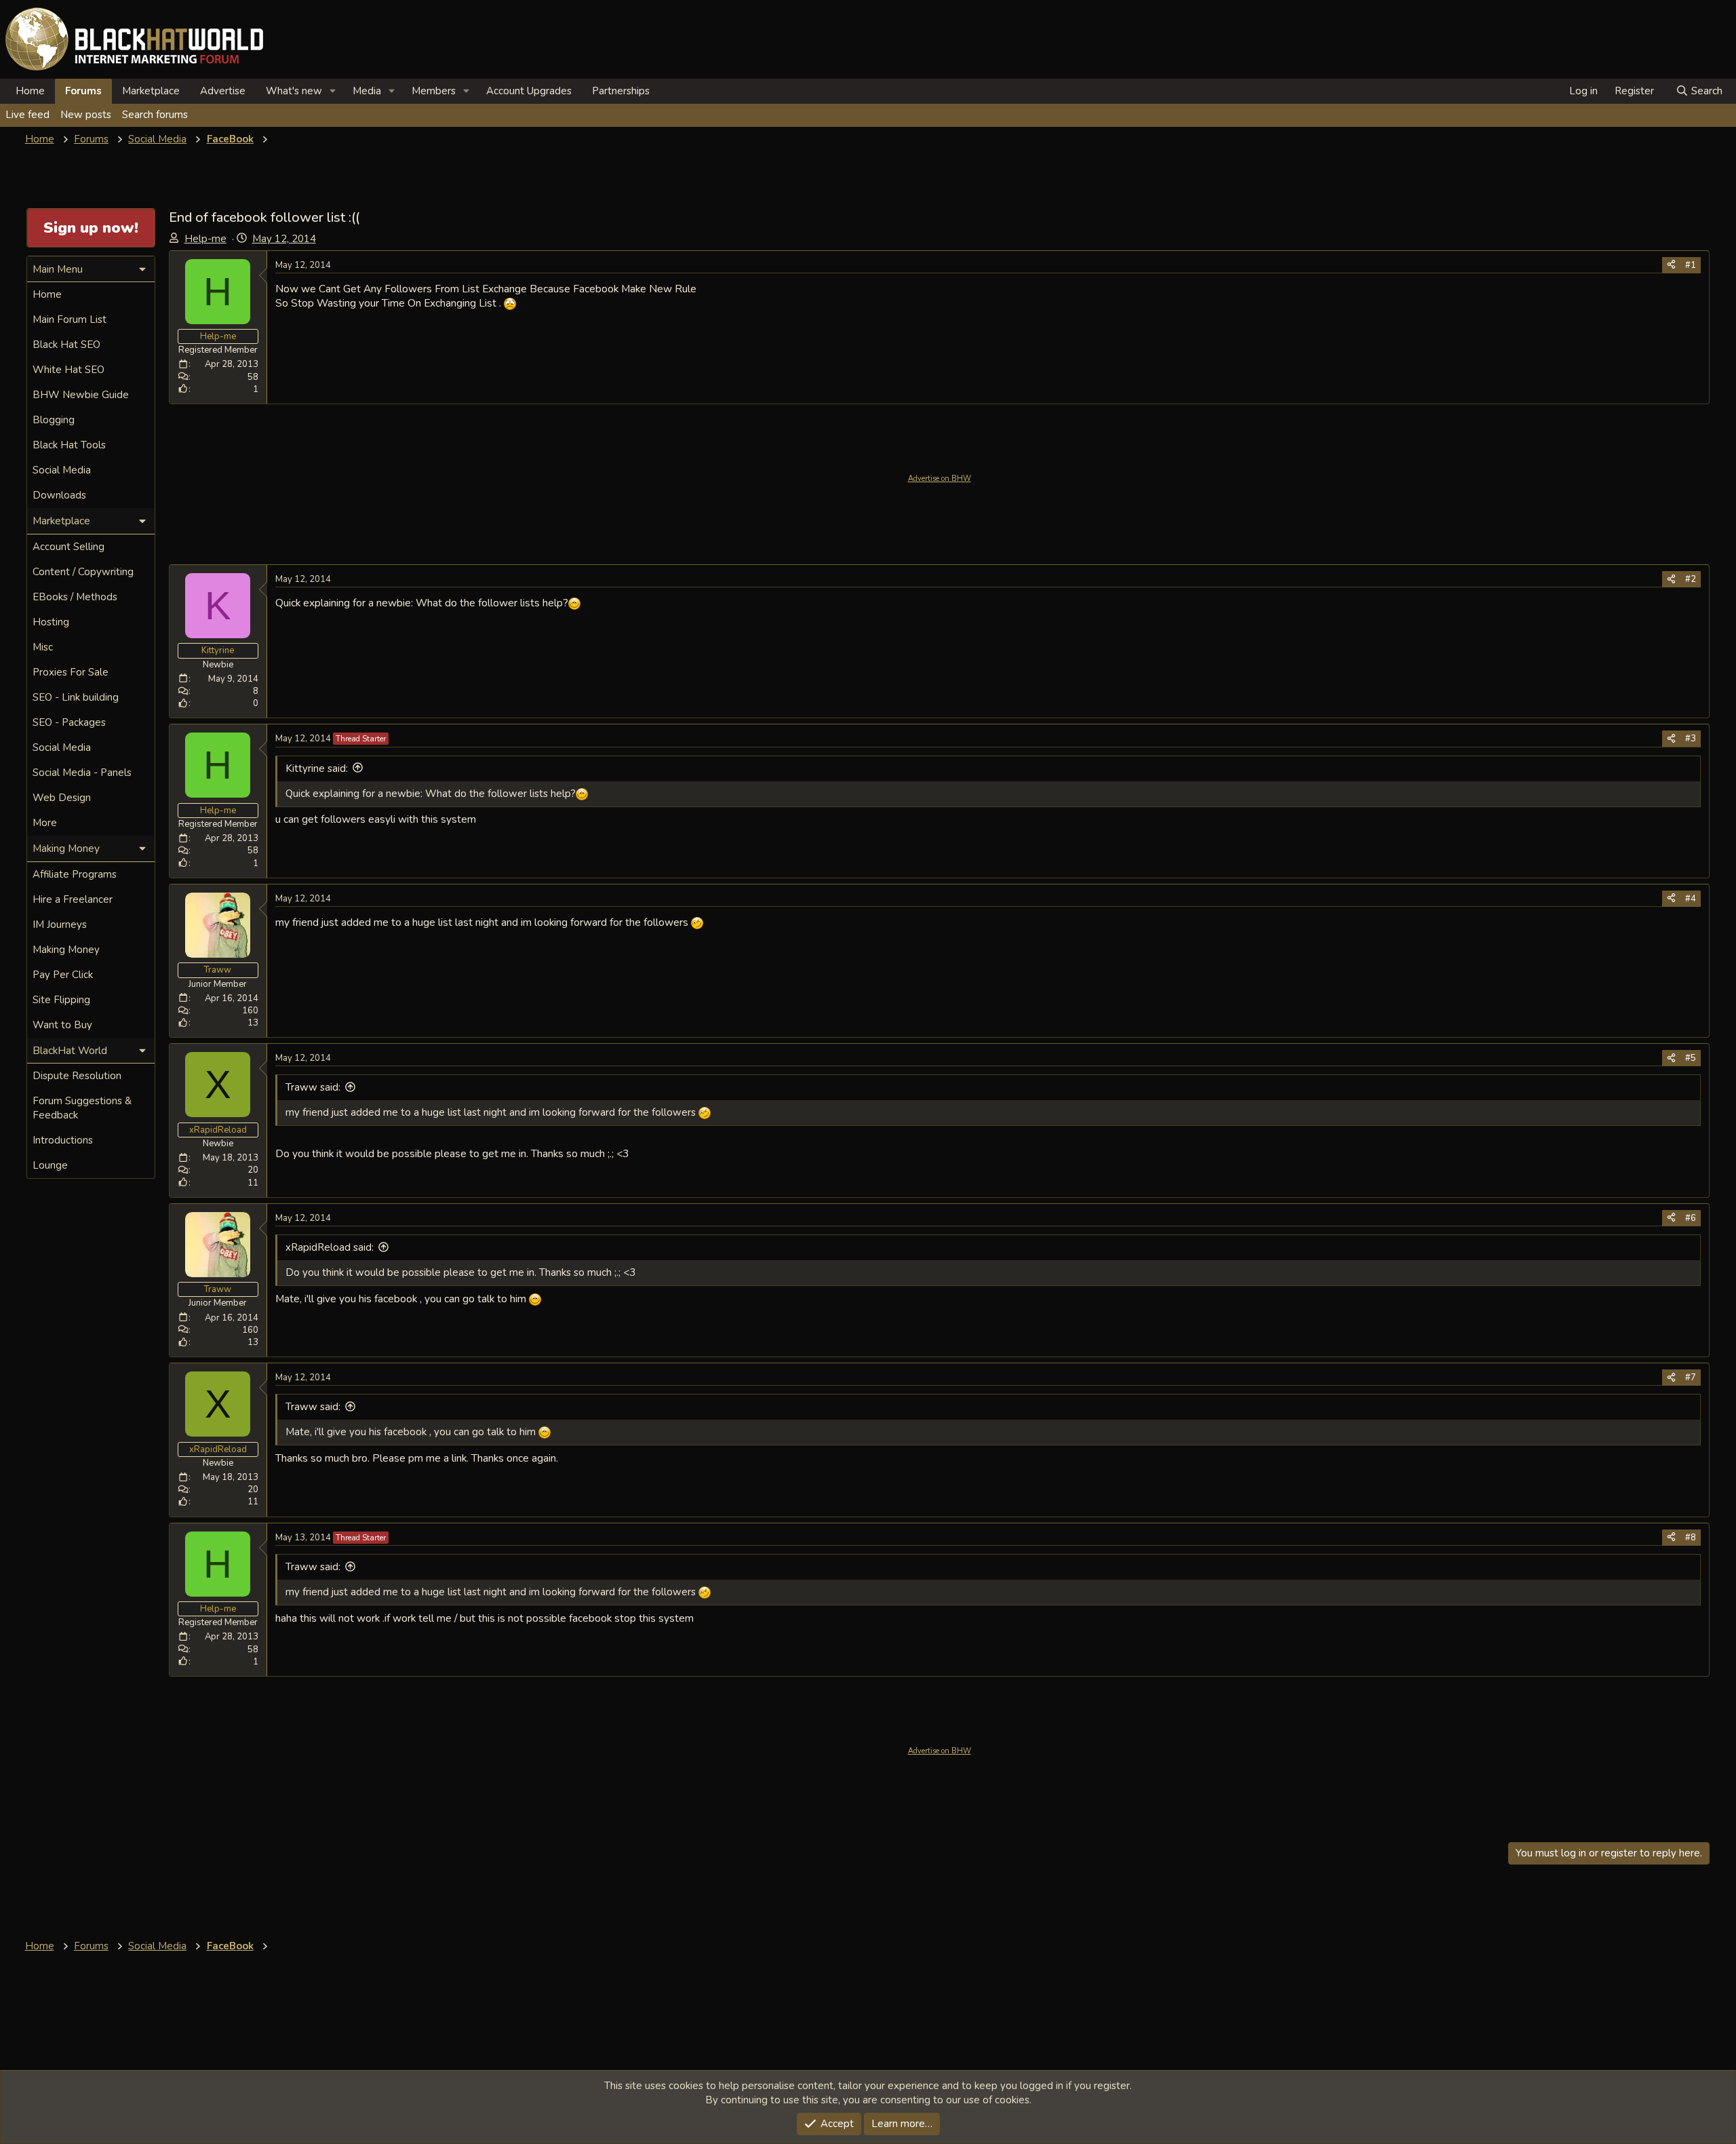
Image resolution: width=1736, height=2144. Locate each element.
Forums (83, 91)
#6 (1691, 1218)
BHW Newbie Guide (81, 395)
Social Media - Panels (82, 773)
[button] (333, 91)
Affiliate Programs (75, 874)
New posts (86, 115)
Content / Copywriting (83, 572)
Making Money (66, 950)
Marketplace (151, 91)
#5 (1691, 1058)
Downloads (59, 495)
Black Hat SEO (66, 345)
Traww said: (313, 1087)
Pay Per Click (63, 975)
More (45, 823)
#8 (1691, 1538)
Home (30, 91)
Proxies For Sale (71, 672)
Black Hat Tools (69, 445)
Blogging (54, 420)
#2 (1691, 579)
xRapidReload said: (330, 1247)
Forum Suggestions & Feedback (82, 1108)
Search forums (155, 115)
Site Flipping (61, 1000)
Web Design (62, 798)
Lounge (50, 1165)
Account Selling (68, 547)
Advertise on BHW (940, 479)
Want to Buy (62, 1025)
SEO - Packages (69, 722)
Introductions (63, 1140)
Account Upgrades (529, 91)
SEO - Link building (76, 697)
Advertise (223, 91)
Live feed (27, 115)
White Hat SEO (68, 370)
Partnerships (621, 91)
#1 (1691, 265)
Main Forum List (70, 319)
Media (367, 91)
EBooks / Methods (75, 597)
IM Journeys (60, 924)
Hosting (51, 622)
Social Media (62, 470)
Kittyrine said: (317, 768)
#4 (1691, 899)
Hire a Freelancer (73, 899)
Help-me (205, 239)
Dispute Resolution (77, 1076)
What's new (294, 91)
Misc (43, 647)
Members (434, 91)
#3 (1691, 739)
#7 (1691, 1378)
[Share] (1671, 265)
